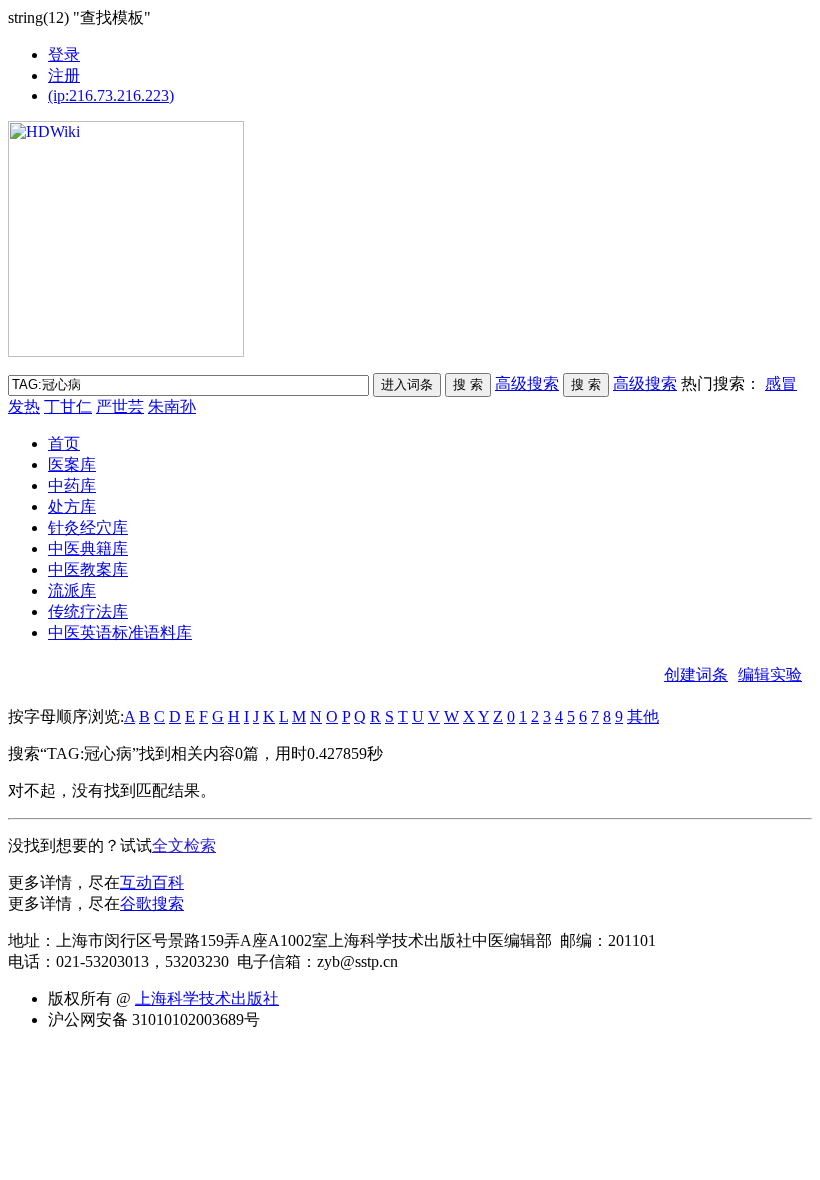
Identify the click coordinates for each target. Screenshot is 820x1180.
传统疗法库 (88, 611)
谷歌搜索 (152, 903)
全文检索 (184, 845)
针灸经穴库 (88, 527)
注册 (64, 75)
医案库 (72, 464)
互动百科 (152, 882)
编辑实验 (770, 674)
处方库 (72, 506)
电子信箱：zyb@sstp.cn (317, 961)
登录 (64, 54)
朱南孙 (172, 406)
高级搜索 (527, 383)
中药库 (72, 485)
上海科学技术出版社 (207, 998)
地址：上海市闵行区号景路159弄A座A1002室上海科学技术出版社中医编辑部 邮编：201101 (340, 940)
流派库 (72, 590)
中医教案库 (88, 569)
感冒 (781, 383)
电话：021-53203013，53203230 (118, 961)
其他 (643, 716)
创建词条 (696, 674)
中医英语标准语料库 (120, 632)
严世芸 (120, 406)
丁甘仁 (68, 406)
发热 (24, 406)
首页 (64, 443)
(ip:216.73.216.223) (111, 95)
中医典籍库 (88, 548)
